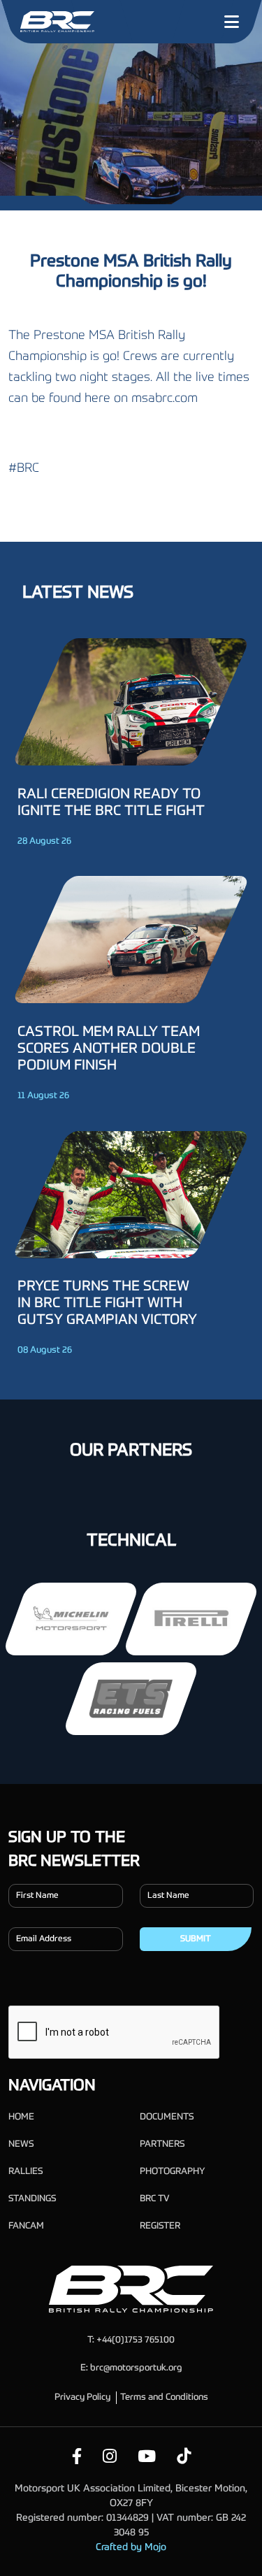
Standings (32, 2199)
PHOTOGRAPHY (172, 2172)
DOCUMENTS (167, 2117)
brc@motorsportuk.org (136, 2368)
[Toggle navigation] (231, 22)
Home (21, 2117)
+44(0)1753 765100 (136, 2340)
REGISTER (160, 2226)
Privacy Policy (82, 2397)
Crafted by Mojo (131, 2547)
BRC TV (154, 2199)
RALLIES (26, 2172)
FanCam (26, 2226)
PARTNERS (162, 2144)
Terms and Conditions (164, 2397)
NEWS (21, 2144)
